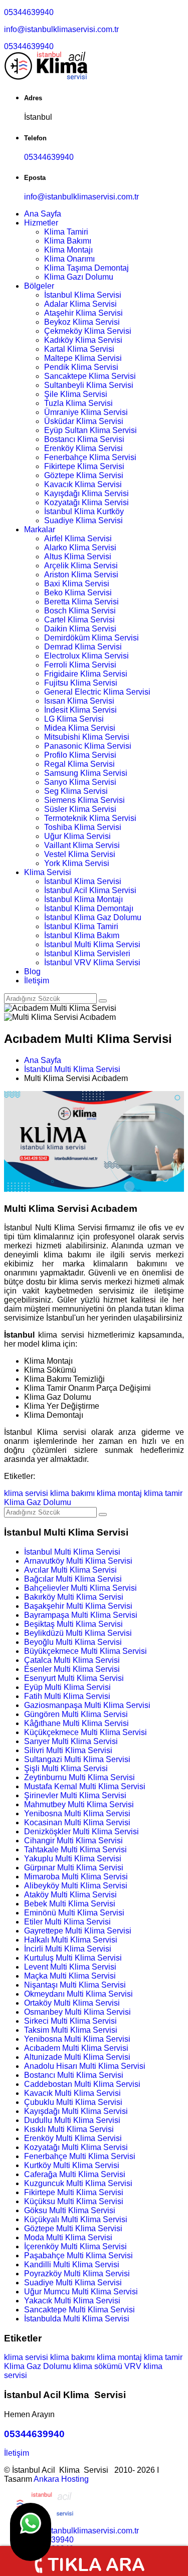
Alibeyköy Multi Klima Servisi (76, 1886)
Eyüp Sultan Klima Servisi (90, 430)
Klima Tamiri (66, 232)
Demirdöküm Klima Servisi (91, 638)
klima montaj (119, 1493)
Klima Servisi (48, 872)
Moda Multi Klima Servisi (68, 2237)
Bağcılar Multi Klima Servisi (73, 1579)
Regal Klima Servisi (79, 764)
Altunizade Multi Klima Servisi (77, 2057)
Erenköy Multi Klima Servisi (73, 2138)
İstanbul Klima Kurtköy (84, 511)
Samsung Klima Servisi (86, 773)
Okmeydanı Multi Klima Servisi (78, 1994)
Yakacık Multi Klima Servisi (72, 2301)
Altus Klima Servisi (78, 557)
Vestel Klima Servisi (80, 854)
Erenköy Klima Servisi (83, 448)
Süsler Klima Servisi (80, 809)
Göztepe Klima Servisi (84, 475)
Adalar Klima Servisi (80, 304)
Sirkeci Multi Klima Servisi (70, 2021)
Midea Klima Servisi (80, 728)
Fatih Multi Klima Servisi (67, 1696)
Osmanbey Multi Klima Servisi (77, 2012)
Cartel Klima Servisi (79, 620)
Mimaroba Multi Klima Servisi (76, 1877)
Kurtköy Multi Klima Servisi (72, 2165)
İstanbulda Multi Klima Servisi (77, 2319)
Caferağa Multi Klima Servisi (75, 2174)
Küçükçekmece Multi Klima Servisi (85, 1732)
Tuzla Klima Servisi (78, 403)
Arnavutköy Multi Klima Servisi (78, 1561)
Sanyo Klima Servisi (80, 782)
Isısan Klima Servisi (79, 701)
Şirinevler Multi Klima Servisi (75, 1795)
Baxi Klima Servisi (77, 584)
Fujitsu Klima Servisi (81, 683)
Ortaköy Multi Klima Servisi (72, 2003)
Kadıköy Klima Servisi (83, 340)
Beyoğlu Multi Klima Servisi (73, 1642)
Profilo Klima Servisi (80, 755)
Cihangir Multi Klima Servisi (73, 1841)
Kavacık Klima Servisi (83, 484)
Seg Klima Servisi (76, 791)
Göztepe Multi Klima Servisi (73, 2228)
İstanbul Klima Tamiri (81, 926)
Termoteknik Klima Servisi (90, 818)
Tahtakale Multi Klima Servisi (75, 1850)
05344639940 (29, 12)
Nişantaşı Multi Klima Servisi (75, 1985)
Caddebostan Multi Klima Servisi (82, 2084)
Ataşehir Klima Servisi (83, 313)
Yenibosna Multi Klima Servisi (77, 1813)
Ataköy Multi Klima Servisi (70, 1895)
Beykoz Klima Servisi (82, 322)
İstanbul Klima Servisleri (87, 953)
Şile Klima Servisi (76, 394)
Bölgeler (39, 286)
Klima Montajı (68, 250)
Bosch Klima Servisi (80, 611)
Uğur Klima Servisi (77, 836)
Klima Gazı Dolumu (79, 277)
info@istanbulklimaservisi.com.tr (61, 29)
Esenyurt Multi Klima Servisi (74, 1678)
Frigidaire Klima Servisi (86, 674)
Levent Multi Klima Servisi (70, 1967)
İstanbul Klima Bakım (82, 935)
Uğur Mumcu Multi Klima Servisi (81, 2292)
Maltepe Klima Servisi (83, 358)
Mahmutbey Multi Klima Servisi (79, 1804)
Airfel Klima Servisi (78, 539)
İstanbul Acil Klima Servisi (90, 890)
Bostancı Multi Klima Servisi (74, 2075)
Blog (32, 972)
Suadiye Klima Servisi (83, 520)
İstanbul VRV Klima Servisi (92, 962)
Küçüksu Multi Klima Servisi (74, 2201)
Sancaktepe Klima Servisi (90, 376)
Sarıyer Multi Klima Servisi (71, 1741)
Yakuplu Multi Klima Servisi (73, 1859)
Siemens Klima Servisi (84, 800)
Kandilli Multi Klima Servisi (72, 2265)
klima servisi (26, 1493)
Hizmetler (41, 223)
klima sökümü (98, 2366)
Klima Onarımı (69, 259)
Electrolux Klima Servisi (86, 656)
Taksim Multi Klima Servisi (71, 2030)
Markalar (40, 529)
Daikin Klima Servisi (80, 629)
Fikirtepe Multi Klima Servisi (74, 2192)
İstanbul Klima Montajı (83, 899)
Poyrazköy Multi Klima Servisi (77, 2274)
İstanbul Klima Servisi (83, 295)
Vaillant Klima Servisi (82, 845)
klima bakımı (72, 1493)
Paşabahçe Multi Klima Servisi (78, 2256)
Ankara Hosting (61, 2479)
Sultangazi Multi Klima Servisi (77, 1759)
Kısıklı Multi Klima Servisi (69, 2129)
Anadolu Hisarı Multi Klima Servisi (85, 2066)
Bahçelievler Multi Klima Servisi (80, 1588)
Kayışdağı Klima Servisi (86, 493)
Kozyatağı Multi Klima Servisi (76, 2147)
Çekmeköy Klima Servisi (88, 331)
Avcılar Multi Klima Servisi (70, 1570)
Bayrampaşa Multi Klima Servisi (81, 1615)
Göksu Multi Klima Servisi (70, 2210)
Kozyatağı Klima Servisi (86, 502)
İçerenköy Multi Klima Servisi (75, 2246)
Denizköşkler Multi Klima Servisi (81, 1832)
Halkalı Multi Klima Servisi (71, 1940)
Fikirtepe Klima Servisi (84, 466)
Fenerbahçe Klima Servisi (90, 457)
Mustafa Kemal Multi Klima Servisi (85, 1786)
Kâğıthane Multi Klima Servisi (76, 1723)
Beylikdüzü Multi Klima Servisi (78, 1633)
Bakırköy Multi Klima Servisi (74, 1597)
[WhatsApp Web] (31, 2532)
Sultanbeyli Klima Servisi (89, 385)
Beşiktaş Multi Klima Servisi (73, 1624)
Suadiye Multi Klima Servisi (73, 2283)
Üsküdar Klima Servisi (84, 421)
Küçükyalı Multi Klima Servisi (76, 2219)
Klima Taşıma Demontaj (86, 268)
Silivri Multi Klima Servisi (68, 1750)
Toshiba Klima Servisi (83, 827)
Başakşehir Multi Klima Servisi (78, 1606)
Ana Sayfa (43, 214)
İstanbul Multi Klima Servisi (92, 944)
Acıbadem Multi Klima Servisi (76, 2048)
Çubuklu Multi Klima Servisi (73, 2102)
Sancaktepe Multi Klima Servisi (79, 2310)
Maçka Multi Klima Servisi (70, 1976)
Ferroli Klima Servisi (80, 665)
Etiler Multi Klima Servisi (67, 1922)
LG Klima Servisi (74, 719)
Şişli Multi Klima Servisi (66, 1768)
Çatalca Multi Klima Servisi (72, 1660)
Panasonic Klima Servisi (88, 746)
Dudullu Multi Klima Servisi (72, 2120)
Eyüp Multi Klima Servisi (67, 1687)
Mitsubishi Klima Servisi (87, 737)
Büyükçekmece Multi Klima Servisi (85, 1651)
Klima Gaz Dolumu (38, 1502)
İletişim (37, 981)
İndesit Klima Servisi (80, 710)
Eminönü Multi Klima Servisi (74, 1913)
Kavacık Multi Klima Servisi (72, 2093)
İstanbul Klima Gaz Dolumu (93, 917)
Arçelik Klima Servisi (81, 566)
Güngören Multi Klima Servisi (76, 1714)
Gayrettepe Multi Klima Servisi (78, 1931)
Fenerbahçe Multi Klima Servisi (80, 2156)
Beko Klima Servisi (78, 593)
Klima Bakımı (68, 241)
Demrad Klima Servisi (83, 647)
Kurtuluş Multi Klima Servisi (73, 1958)
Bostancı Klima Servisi (84, 439)
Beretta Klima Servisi (81, 602)
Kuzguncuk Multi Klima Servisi (78, 2183)
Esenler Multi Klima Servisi (72, 1669)
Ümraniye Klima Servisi (86, 412)
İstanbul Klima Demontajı (89, 908)
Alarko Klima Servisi (80, 548)
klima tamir (163, 1493)
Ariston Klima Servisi (81, 575)
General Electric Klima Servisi (97, 692)
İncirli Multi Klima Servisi (68, 1949)
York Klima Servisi (77, 863)
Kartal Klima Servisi (79, 349)
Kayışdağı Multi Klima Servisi (76, 2111)
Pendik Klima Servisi (81, 367)
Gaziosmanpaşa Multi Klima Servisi (87, 1705)
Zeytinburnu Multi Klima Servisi (79, 1777)
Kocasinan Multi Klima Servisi (77, 1822)
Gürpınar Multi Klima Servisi (74, 1868)
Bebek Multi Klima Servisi (70, 1904)
